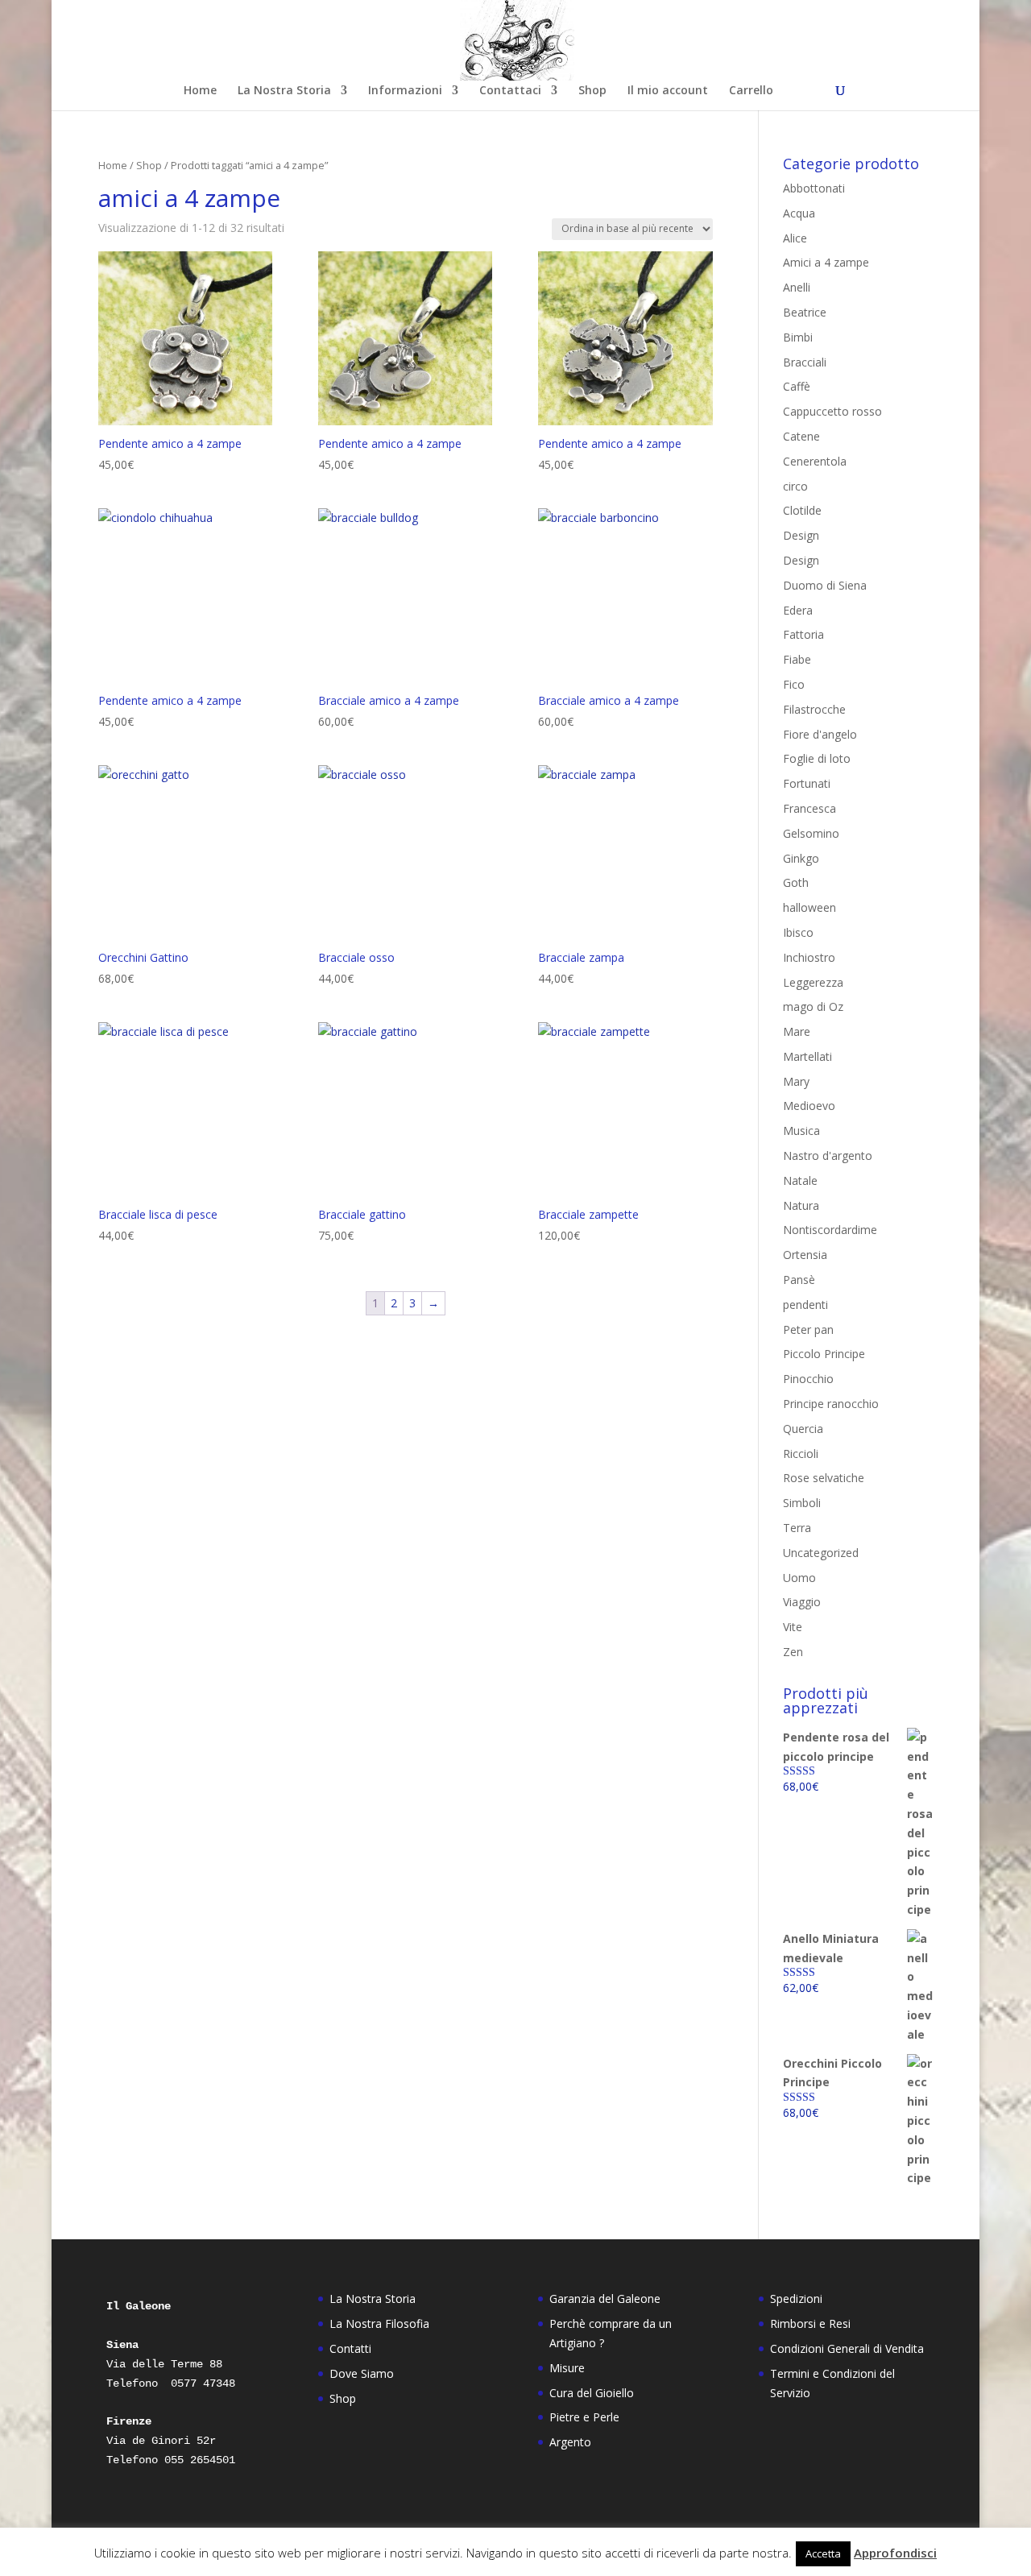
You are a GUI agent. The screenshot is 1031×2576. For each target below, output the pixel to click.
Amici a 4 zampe (826, 262)
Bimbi (798, 337)
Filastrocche (814, 709)
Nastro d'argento (828, 1155)
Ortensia (805, 1255)
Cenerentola (815, 461)
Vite (793, 1627)
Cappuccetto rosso (832, 411)
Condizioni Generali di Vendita (847, 2348)
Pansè (799, 1280)
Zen (793, 1652)
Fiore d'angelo (820, 734)
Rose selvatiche (824, 1478)
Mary (796, 1081)
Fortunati (807, 783)
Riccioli (801, 1454)
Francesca (809, 808)
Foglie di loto (817, 758)
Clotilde (802, 510)
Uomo (799, 1578)
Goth (796, 882)
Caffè (797, 386)
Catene (801, 436)
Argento (570, 2442)
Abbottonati (814, 188)
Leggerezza (813, 982)
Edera (798, 610)
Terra (797, 1528)
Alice (795, 238)
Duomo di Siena (825, 585)
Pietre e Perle (584, 2417)
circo (795, 486)
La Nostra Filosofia (379, 2323)
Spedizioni (796, 2299)
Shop (592, 91)
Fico (794, 684)
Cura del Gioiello (592, 2393)
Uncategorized (821, 1553)
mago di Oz (813, 1006)
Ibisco (798, 932)
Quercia (803, 1429)
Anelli (797, 287)
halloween (809, 907)
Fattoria (803, 634)
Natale (800, 1180)
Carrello (751, 91)
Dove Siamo (362, 2373)
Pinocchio (808, 1379)
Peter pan (808, 1329)
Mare (797, 1031)
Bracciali (805, 362)
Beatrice (805, 312)
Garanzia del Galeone (605, 2299)
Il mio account (668, 91)
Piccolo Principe (824, 1354)
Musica (801, 1131)
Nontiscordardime (830, 1230)
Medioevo (809, 1106)
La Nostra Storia (284, 91)
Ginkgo (801, 858)
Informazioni (405, 91)
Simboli (802, 1503)
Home (200, 91)
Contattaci (510, 91)
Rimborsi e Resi (810, 2323)
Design (801, 535)
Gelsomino (811, 833)
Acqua (799, 213)
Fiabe (797, 659)
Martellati (807, 1056)
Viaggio (802, 1602)
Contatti (350, 2348)
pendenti (805, 1305)
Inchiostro (809, 957)
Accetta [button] (823, 2553)
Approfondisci (895, 2553)
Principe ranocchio (831, 1404)
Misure (567, 2368)
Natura (801, 1205)
